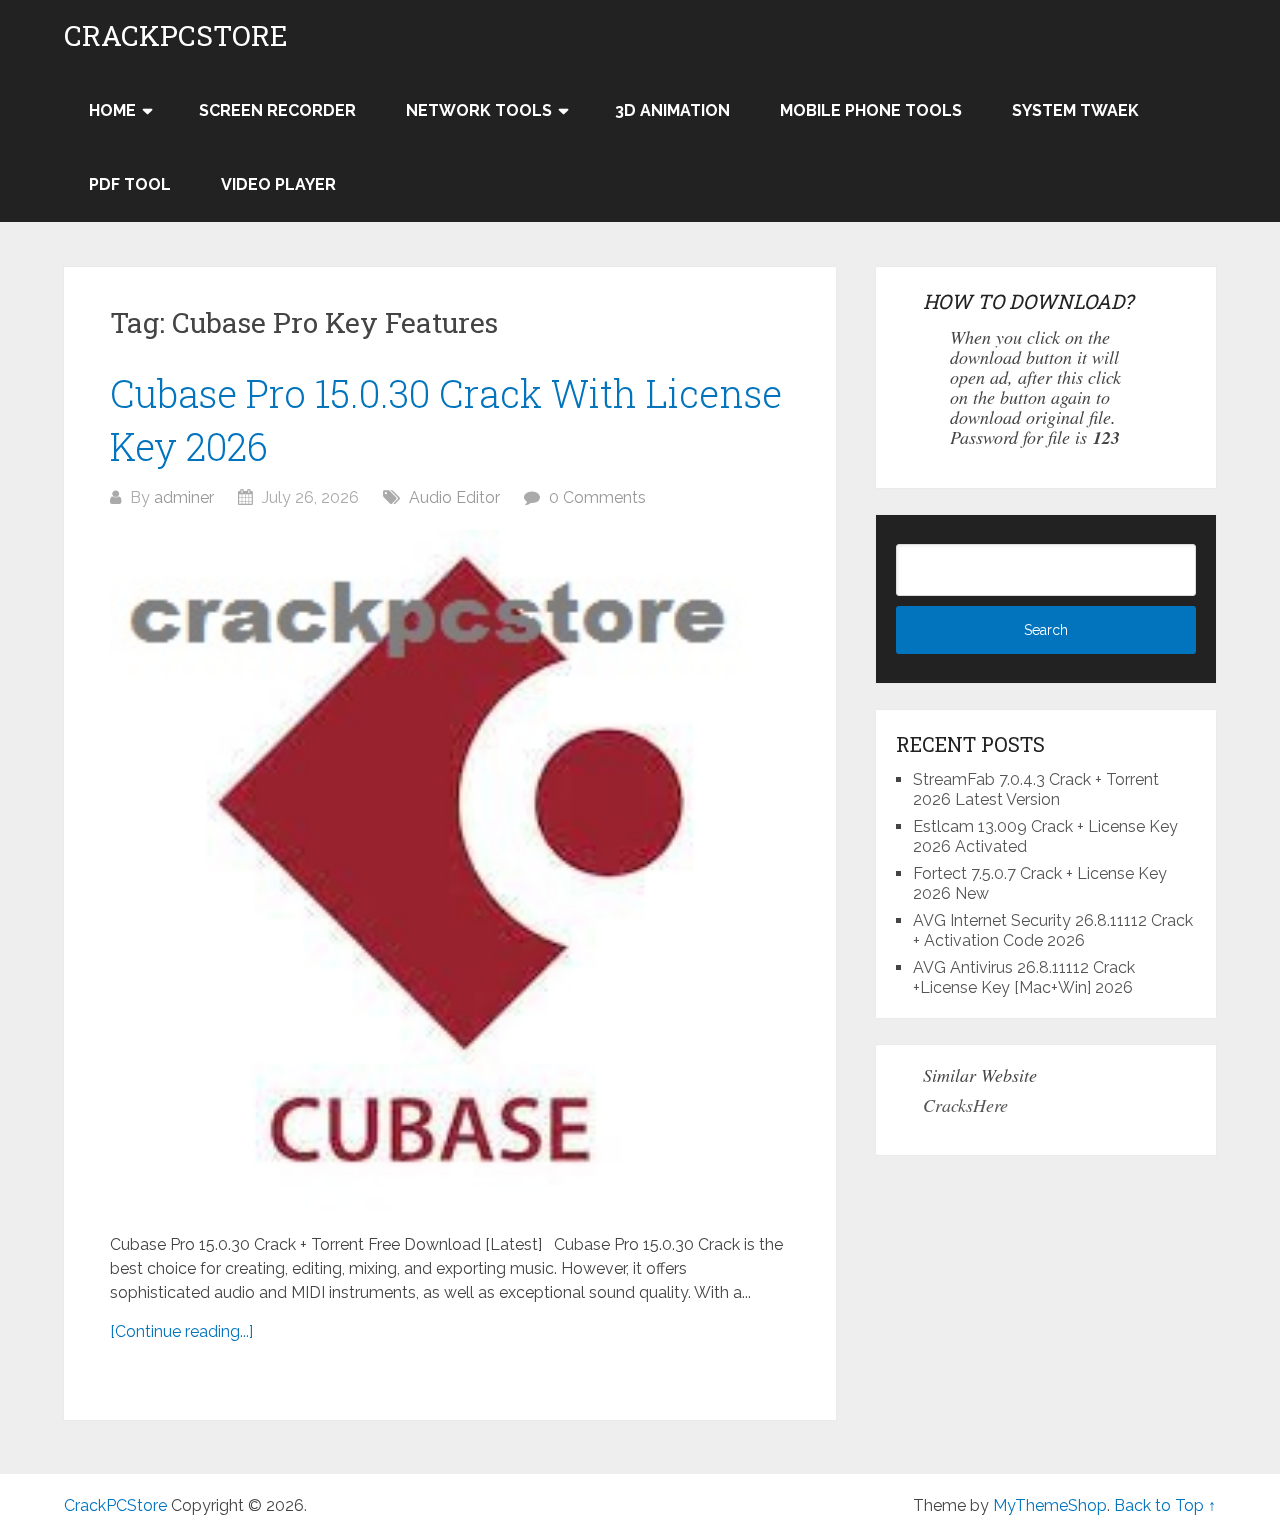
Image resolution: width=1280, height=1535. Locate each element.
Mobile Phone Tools (871, 110)
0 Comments (597, 497)
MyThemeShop (1050, 1505)
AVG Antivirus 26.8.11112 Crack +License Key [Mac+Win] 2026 (1024, 977)
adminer (184, 497)
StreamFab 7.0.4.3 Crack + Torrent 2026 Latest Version (1036, 789)
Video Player (278, 184)
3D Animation (672, 110)
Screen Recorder (277, 110)
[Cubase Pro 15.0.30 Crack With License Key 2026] (450, 871)
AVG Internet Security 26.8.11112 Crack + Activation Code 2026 (1053, 930)
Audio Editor (454, 497)
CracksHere (965, 1105)
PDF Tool (130, 184)
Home (112, 110)
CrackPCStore (176, 36)
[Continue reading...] (181, 1331)
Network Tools (479, 110)
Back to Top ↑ (1165, 1505)
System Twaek (1075, 110)
